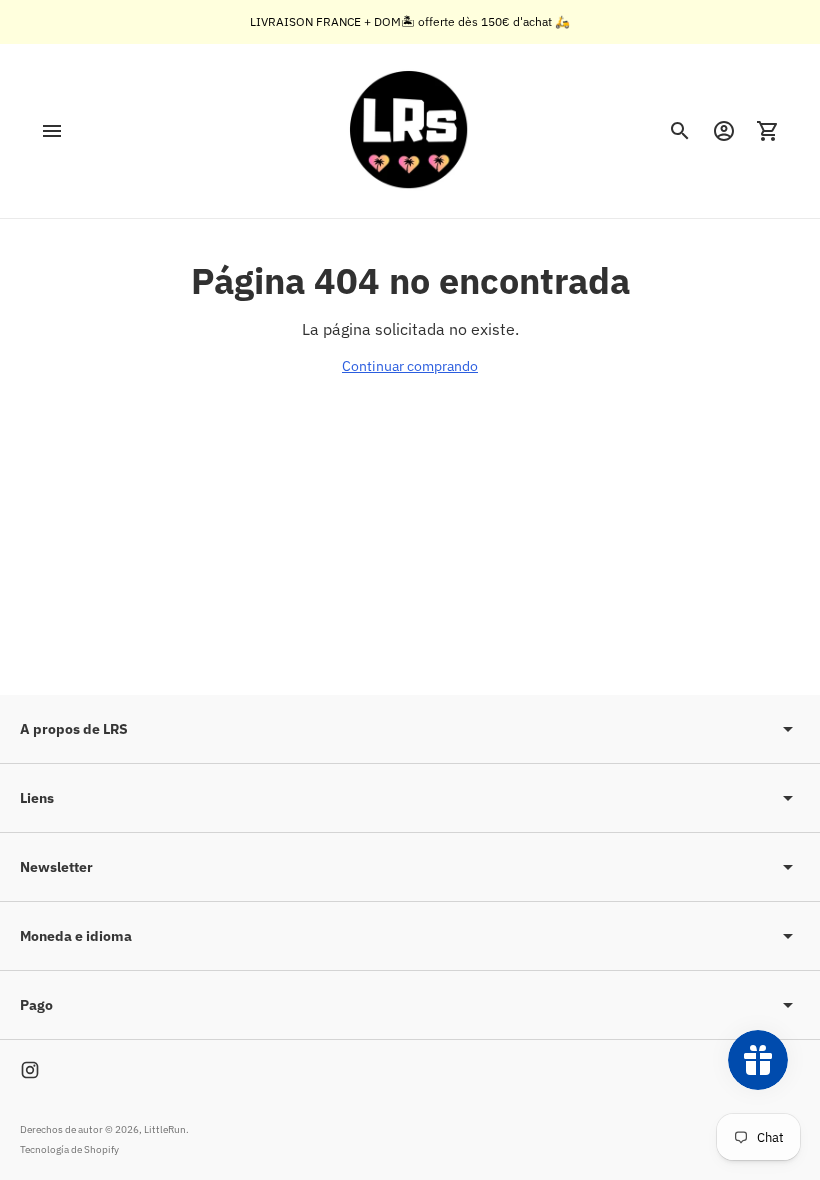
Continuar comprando (410, 366)
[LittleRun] (410, 131)
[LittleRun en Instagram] (30, 1070)
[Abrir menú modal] (52, 131)
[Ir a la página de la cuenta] (724, 131)
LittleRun (165, 1129)
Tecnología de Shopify (69, 1149)
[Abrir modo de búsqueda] (680, 131)
